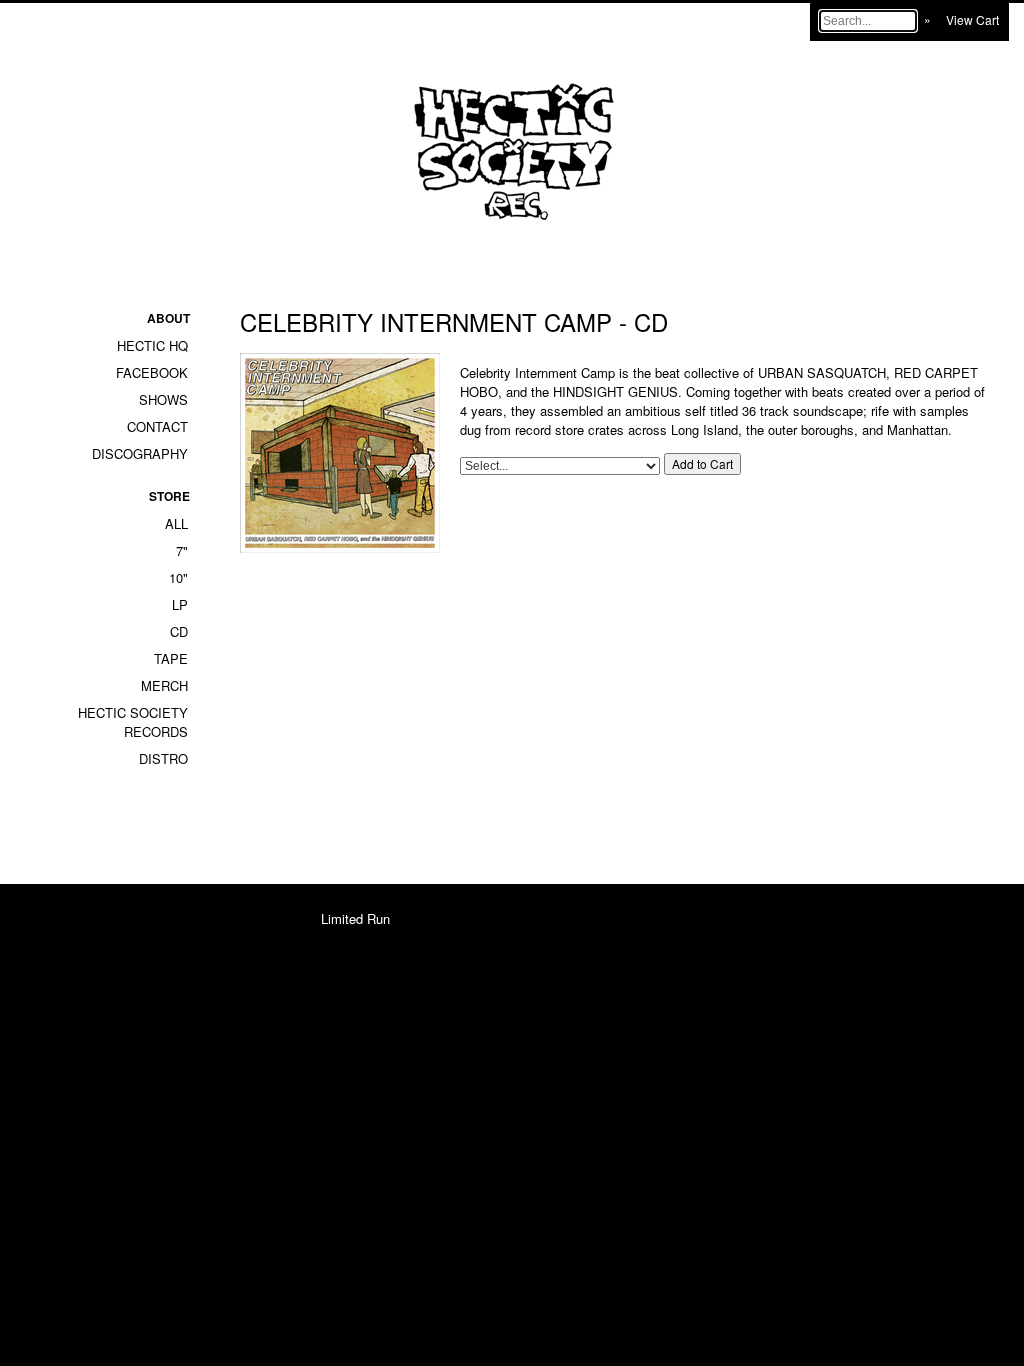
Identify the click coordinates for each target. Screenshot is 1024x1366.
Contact (157, 426)
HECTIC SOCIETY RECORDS (133, 722)
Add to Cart (702, 463)
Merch (164, 685)
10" (178, 577)
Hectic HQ (152, 345)
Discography (140, 453)
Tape (171, 658)
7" (182, 550)
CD (179, 631)
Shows (163, 399)
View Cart (972, 19)
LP (180, 604)
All (176, 523)
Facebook (152, 372)
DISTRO (163, 758)
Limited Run (355, 918)
